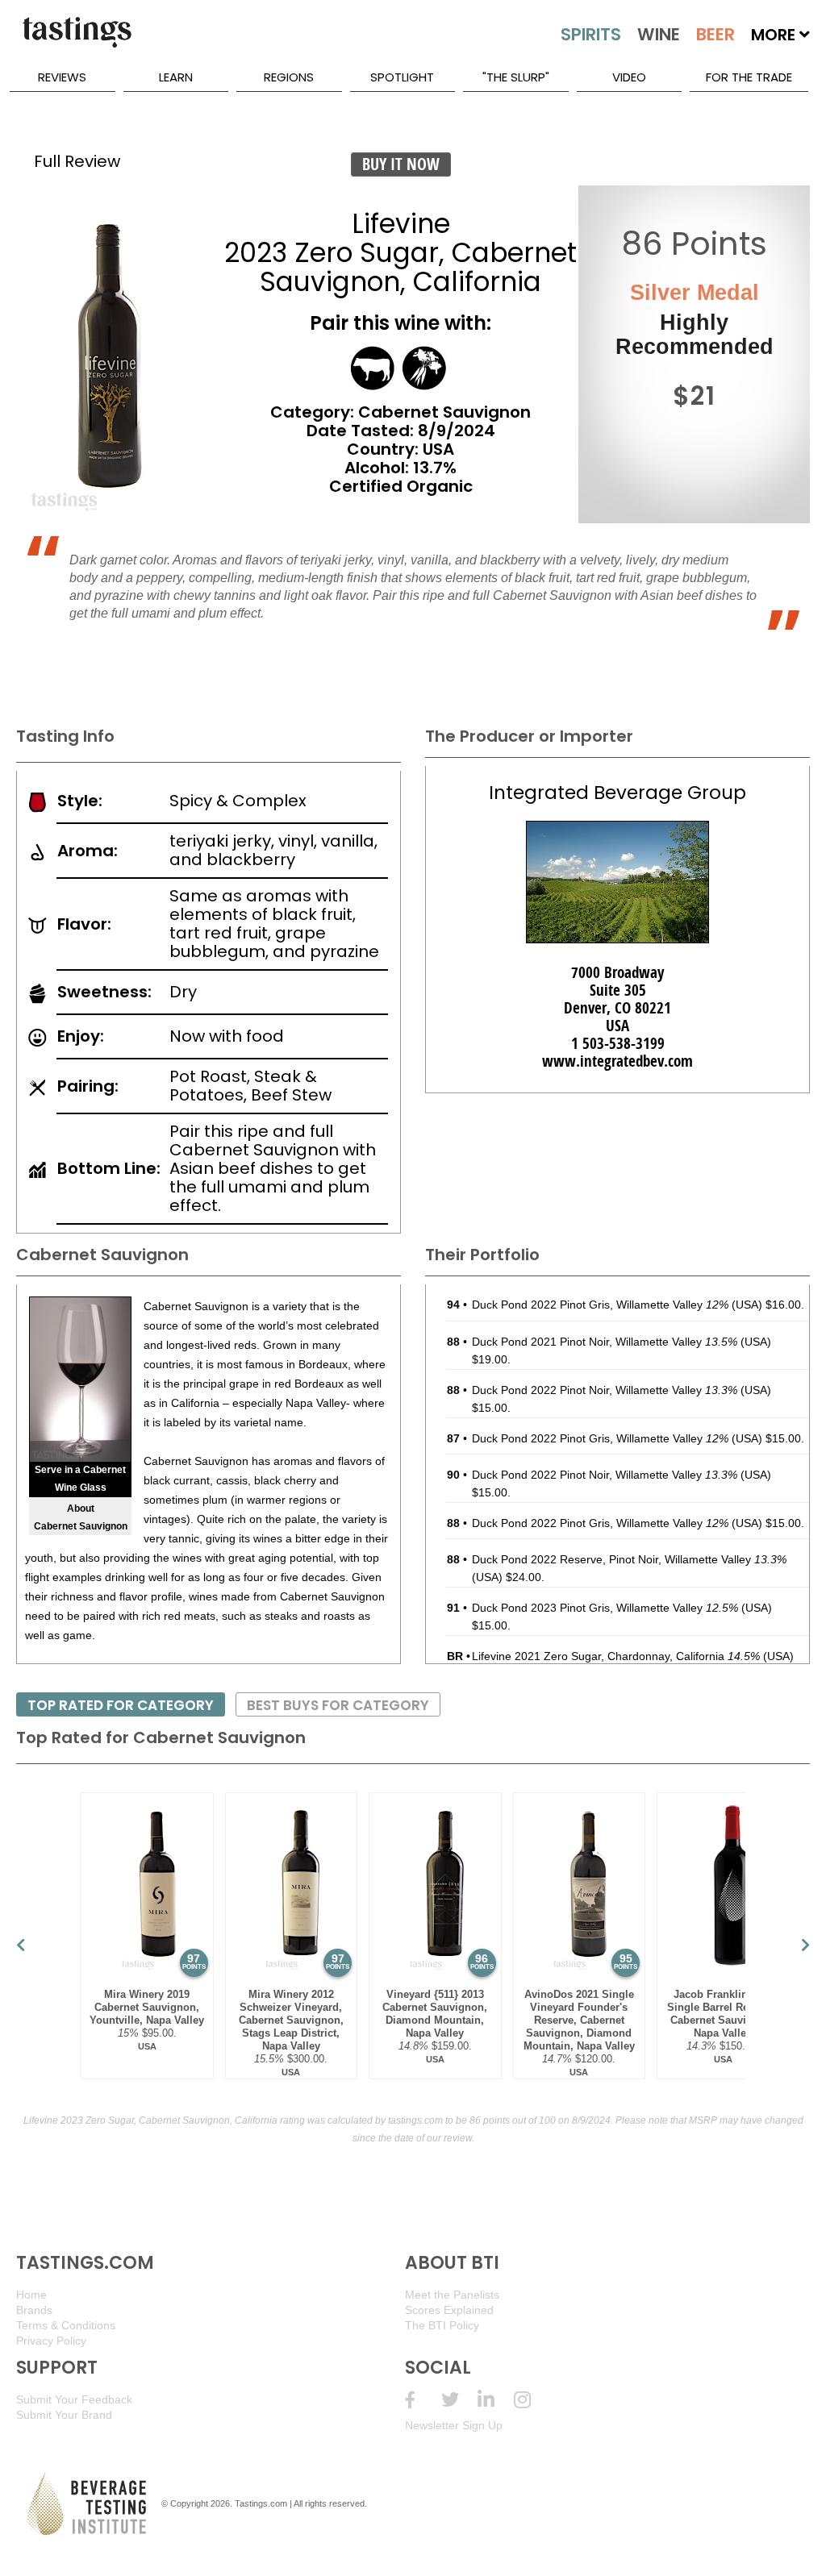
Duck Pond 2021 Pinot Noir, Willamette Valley (605, 1342)
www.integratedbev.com (617, 1061)
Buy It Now (401, 164)
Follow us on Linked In (496, 2400)
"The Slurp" (516, 77)
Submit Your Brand (64, 2415)
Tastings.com (261, 2503)
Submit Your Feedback (74, 2399)
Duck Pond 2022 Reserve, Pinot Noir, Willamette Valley (629, 1559)
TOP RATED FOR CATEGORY (121, 1705)
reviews (62, 77)
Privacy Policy (51, 2341)
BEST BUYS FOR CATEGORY (338, 1705)
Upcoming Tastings (532, 2400)
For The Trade (749, 77)
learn (176, 77)
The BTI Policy (442, 2325)
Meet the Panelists (452, 2295)
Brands (34, 2310)
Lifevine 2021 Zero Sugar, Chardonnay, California (616, 1656)
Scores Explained (449, 2310)
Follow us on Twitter (459, 2400)
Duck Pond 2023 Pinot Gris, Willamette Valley (605, 1608)
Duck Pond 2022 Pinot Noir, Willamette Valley (605, 1390)
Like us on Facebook (423, 2400)
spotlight (402, 77)
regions (289, 77)
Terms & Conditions (66, 2325)
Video (629, 77)
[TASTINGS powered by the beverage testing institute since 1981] (77, 40)
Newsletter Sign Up (454, 2425)
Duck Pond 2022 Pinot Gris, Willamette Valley (600, 1305)
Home (31, 2295)
